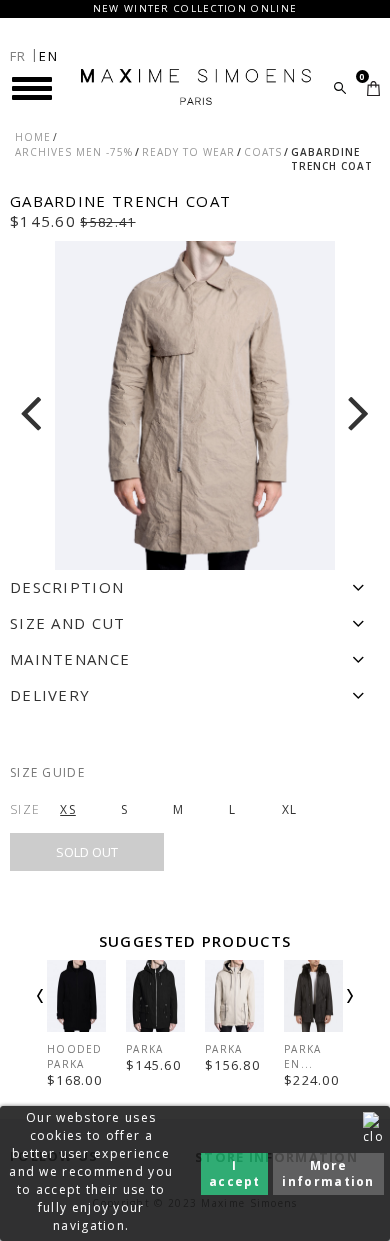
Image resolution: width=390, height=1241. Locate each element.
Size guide (47, 772)
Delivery (50, 695)
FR (18, 56)
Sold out (87, 852)
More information (328, 1173)
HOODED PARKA (75, 1056)
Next (323, 1013)
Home (33, 137)
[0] (373, 88)
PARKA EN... (303, 1056)
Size (25, 809)
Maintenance (70, 659)
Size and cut (68, 623)
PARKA (145, 1049)
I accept (235, 1173)
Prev (67, 1013)
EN (48, 56)
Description (67, 587)
